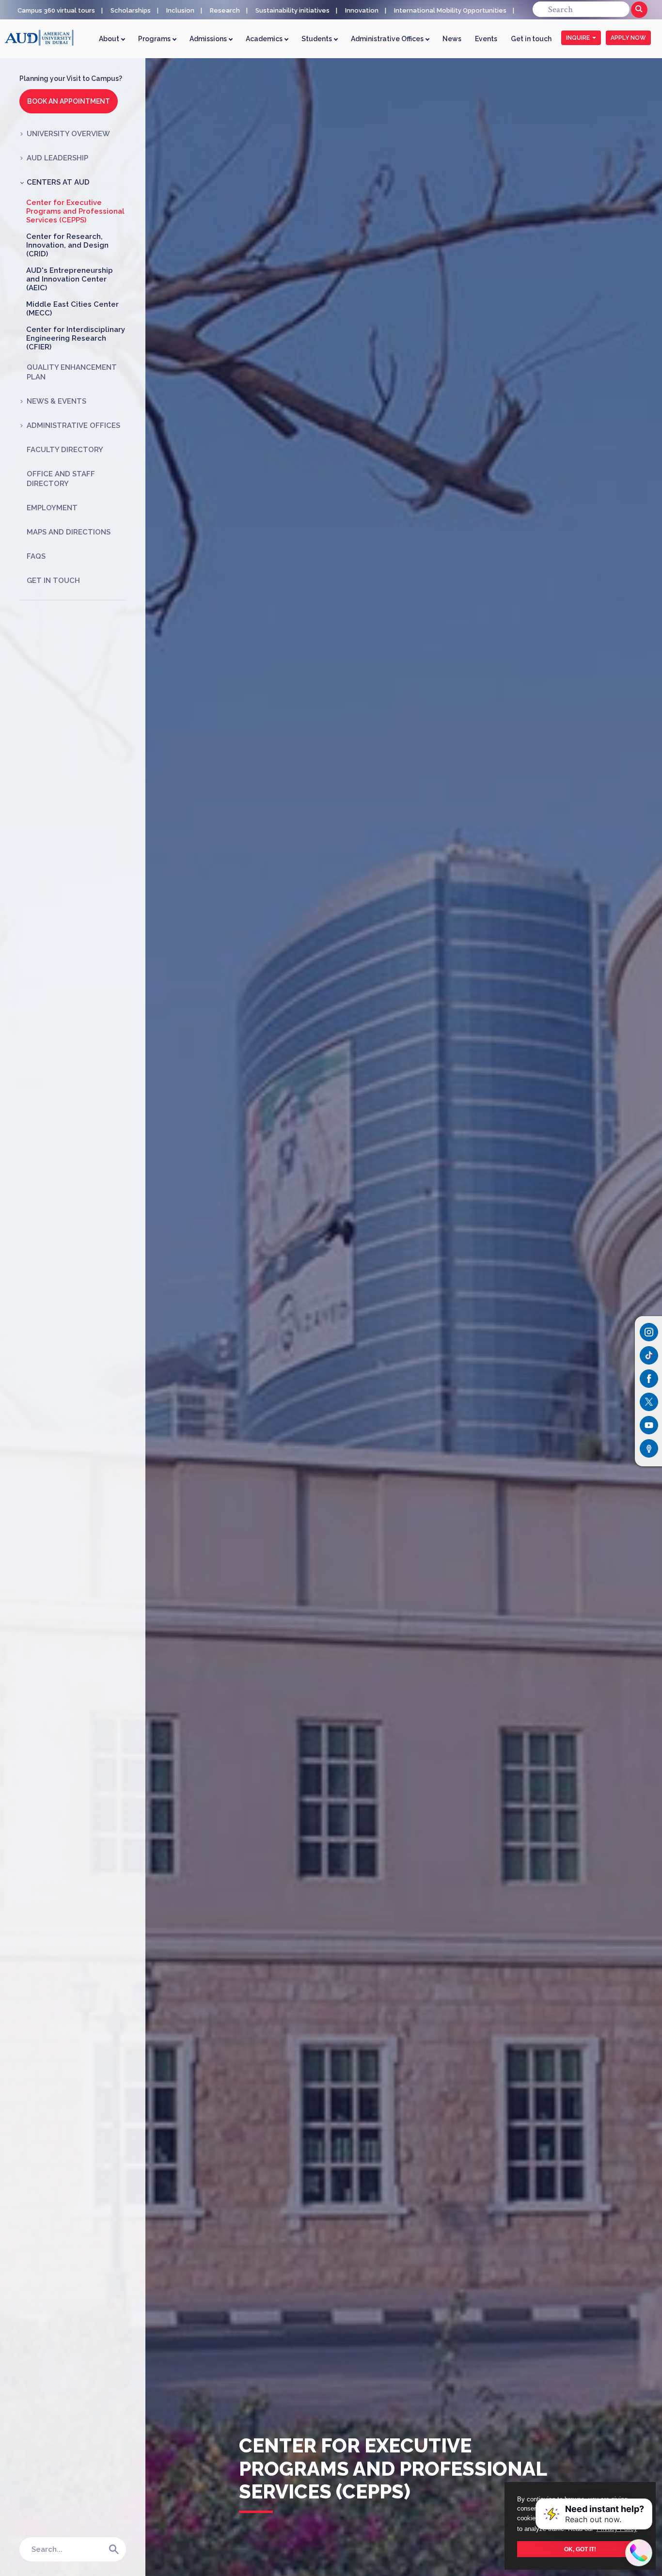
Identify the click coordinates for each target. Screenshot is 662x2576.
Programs (155, 39)
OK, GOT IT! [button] (580, 2549)
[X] (649, 1402)
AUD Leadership (57, 158)
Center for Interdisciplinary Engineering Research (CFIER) (76, 338)
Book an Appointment (69, 101)
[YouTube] (649, 1425)
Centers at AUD (58, 182)
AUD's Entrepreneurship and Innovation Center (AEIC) (70, 279)
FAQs (36, 556)
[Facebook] (649, 1379)
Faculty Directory (65, 450)
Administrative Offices (388, 39)
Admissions (209, 39)
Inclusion (180, 10)
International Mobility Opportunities (450, 10)
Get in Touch (53, 581)
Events (486, 39)
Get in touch (531, 39)
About (110, 39)
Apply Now (628, 38)
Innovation (362, 10)
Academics (265, 39)
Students (317, 39)
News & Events (56, 401)
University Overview (68, 134)
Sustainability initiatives (292, 10)
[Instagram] (649, 1332)
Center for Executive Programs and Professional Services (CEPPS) (75, 211)
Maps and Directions (69, 532)
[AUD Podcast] (649, 1448)
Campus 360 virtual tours (56, 10)
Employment (52, 508)
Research (225, 10)
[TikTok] (649, 1355)
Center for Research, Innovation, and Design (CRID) (67, 245)
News (452, 39)
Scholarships (131, 10)
